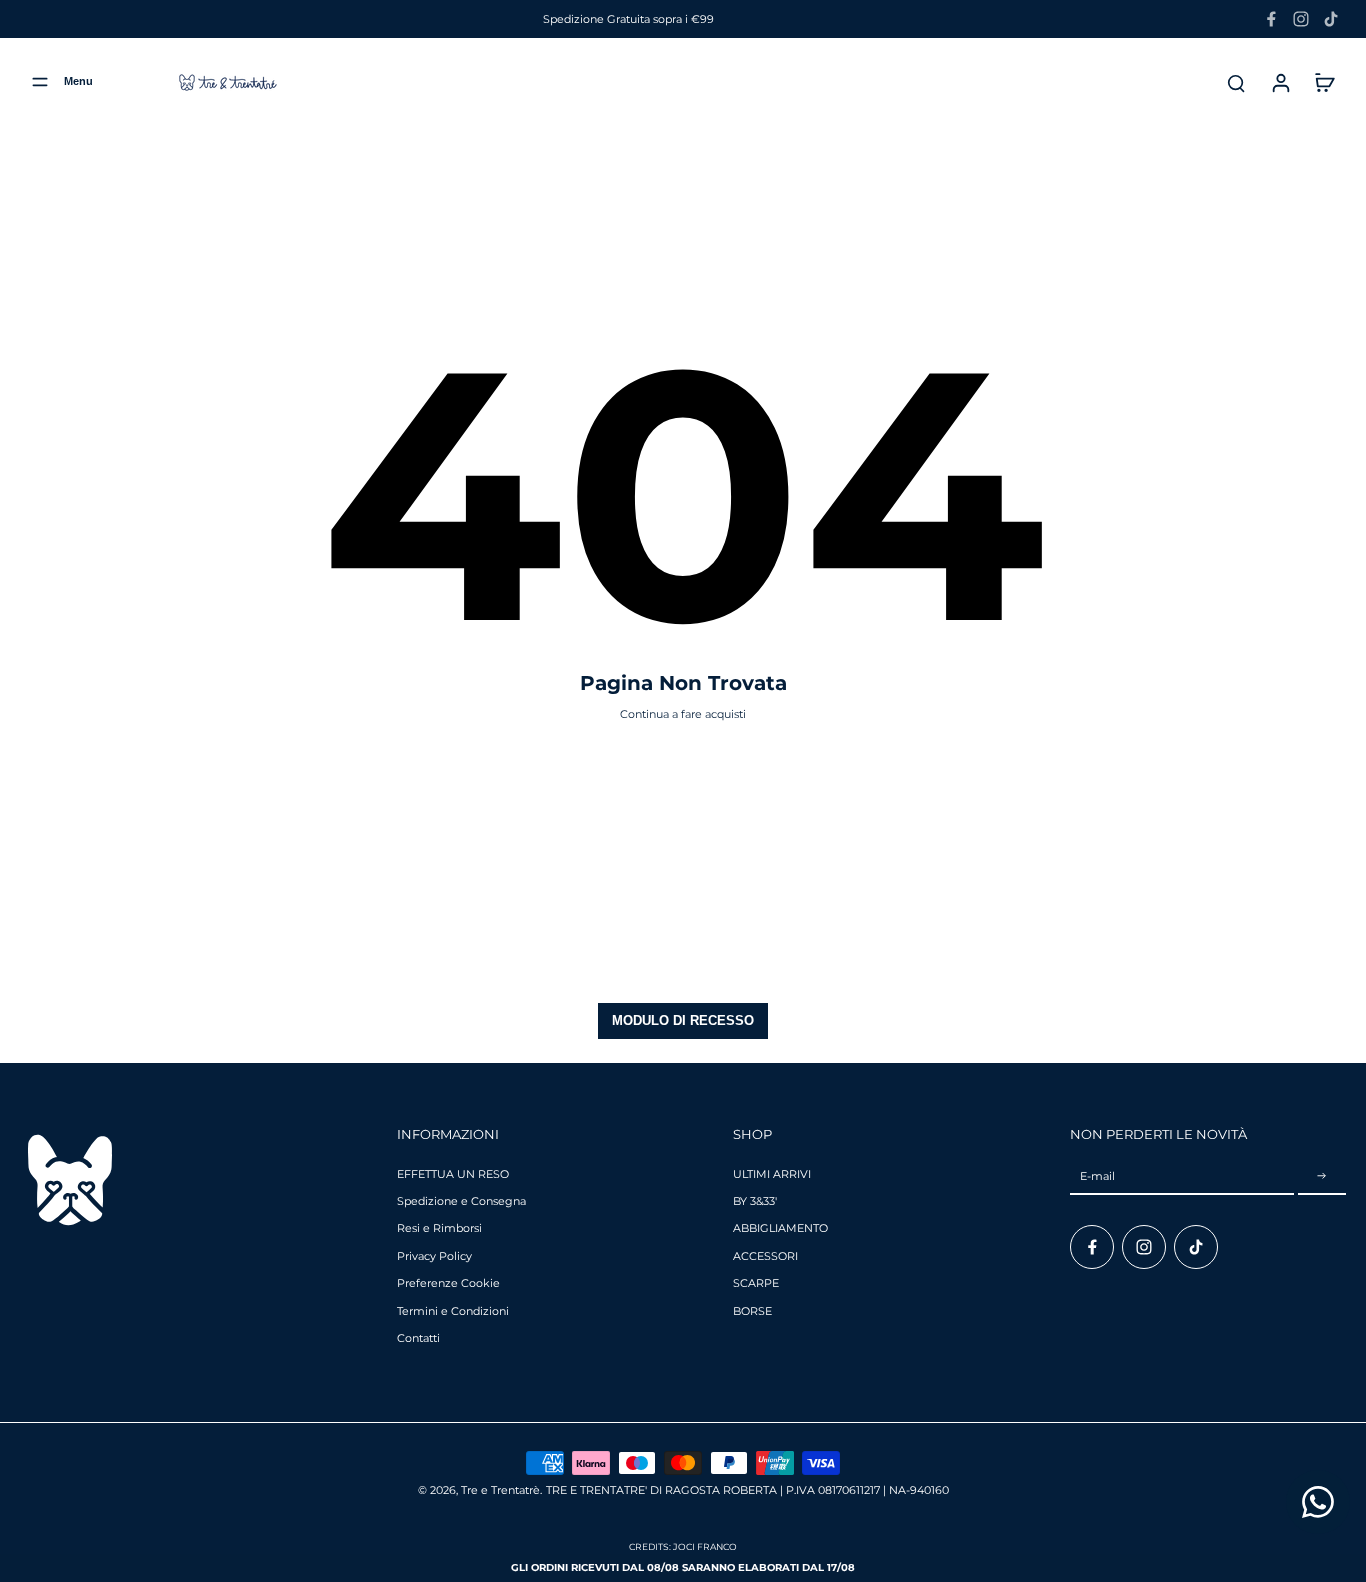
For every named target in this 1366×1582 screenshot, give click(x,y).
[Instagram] (1301, 19)
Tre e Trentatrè (500, 1490)
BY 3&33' (755, 1201)
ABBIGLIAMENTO (780, 1228)
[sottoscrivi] (1322, 1177)
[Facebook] (1271, 19)
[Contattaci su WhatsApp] (1318, 1502)
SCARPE (756, 1283)
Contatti (418, 1338)
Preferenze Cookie (448, 1283)
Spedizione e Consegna (461, 1201)
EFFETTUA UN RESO (453, 1174)
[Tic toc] (1331, 19)
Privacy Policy (434, 1256)
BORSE (752, 1311)
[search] (1236, 82)
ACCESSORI (765, 1256)
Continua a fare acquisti (683, 714)
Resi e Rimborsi (439, 1228)
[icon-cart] (1324, 82)
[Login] (1280, 82)
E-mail (1097, 1176)
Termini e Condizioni (453, 1311)
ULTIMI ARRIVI (772, 1174)
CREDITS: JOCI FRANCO (683, 1546)
